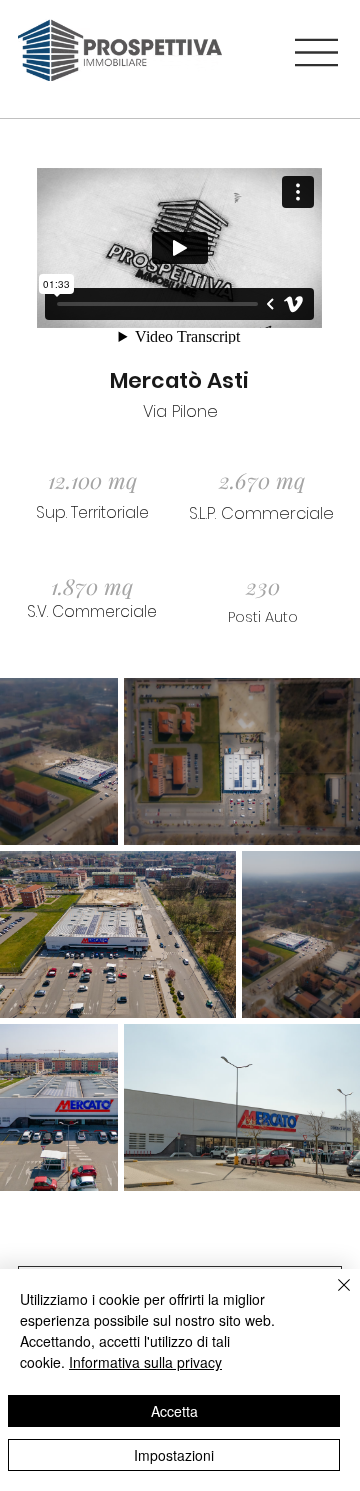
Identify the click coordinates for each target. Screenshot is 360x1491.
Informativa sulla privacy (145, 1362)
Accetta (174, 1411)
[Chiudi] (332, 1297)
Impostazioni (174, 1455)
